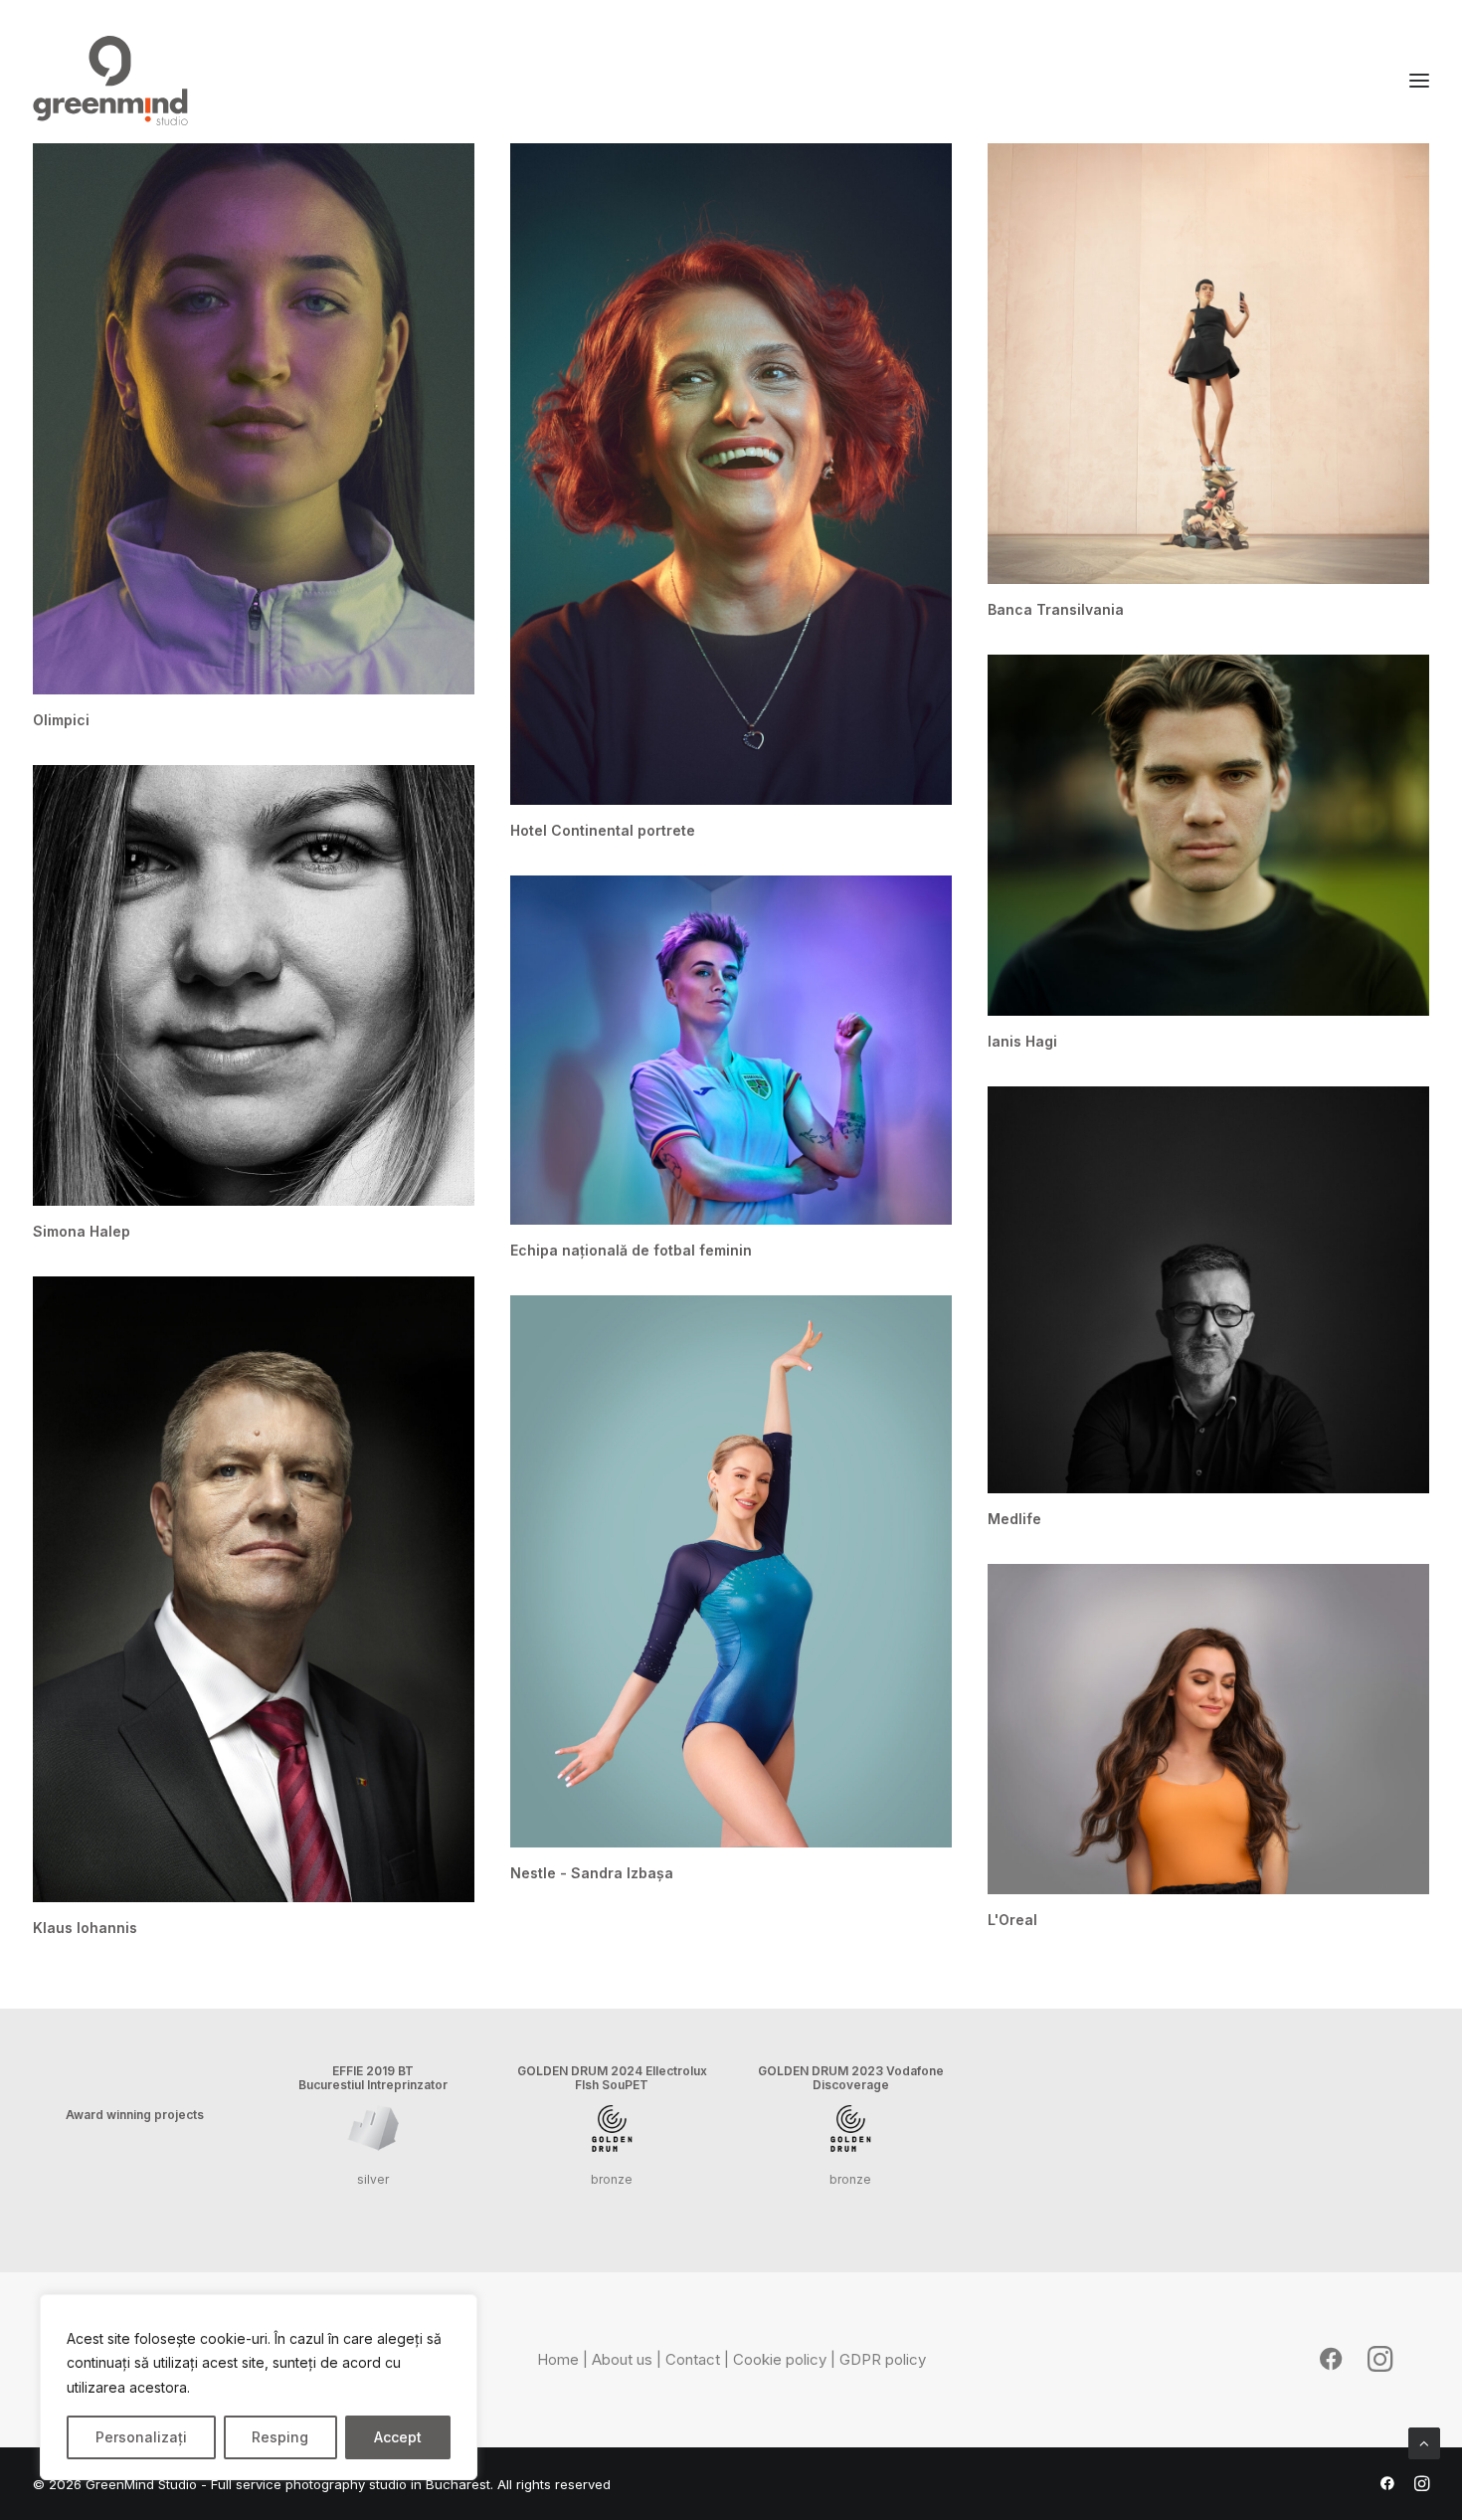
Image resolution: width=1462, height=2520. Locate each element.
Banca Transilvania (1056, 609)
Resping (280, 2437)
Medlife (1014, 1519)
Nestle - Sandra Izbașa (592, 1873)
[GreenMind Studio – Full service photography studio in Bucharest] (110, 81)
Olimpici (61, 720)
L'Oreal (1012, 1920)
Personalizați (141, 2437)
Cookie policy (780, 2359)
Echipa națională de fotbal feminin (631, 1250)
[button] (254, 419)
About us (622, 2359)
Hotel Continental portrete (603, 830)
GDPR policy (883, 2359)
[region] (259, 2388)
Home (558, 2359)
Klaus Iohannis (85, 1928)
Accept (398, 2437)
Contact (693, 2359)
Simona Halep (82, 1231)
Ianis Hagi (1022, 1041)
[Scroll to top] (1424, 2442)
